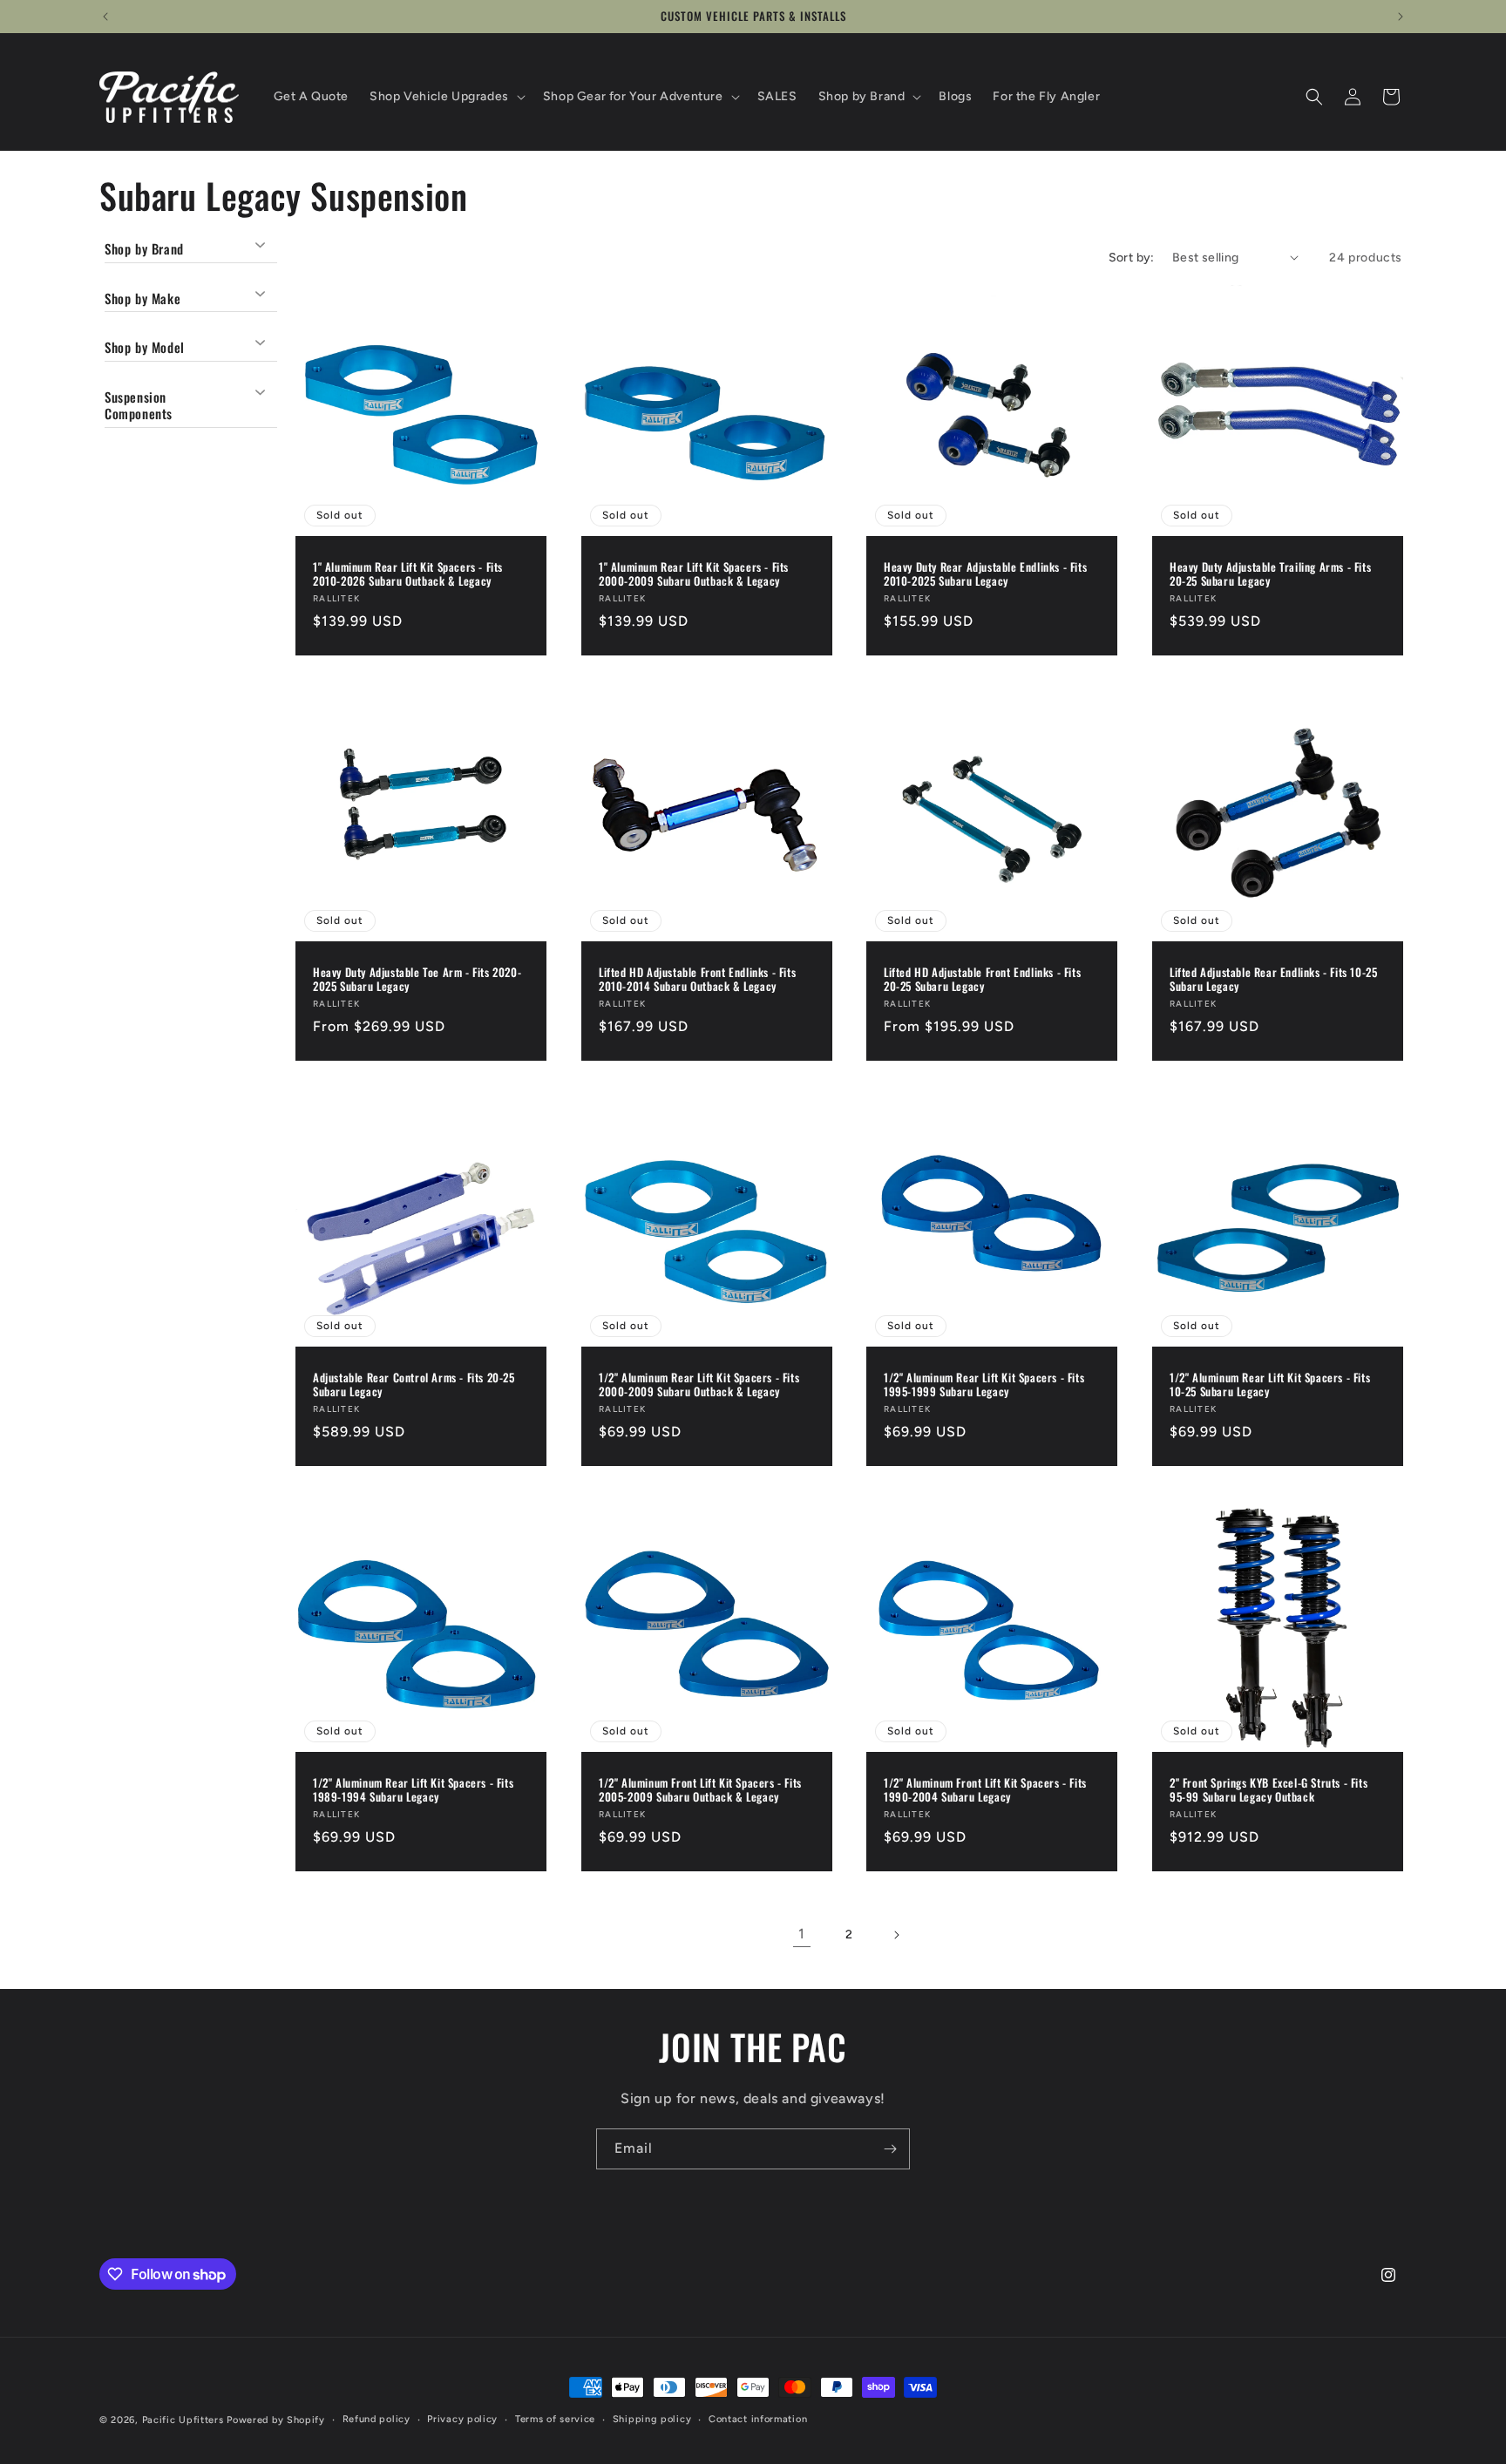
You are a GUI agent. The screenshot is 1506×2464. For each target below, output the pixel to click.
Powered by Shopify (276, 2420)
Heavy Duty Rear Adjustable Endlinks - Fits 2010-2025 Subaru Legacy (985, 574)
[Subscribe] (890, 2149)
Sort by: (1132, 258)
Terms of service (555, 2419)
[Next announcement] (1401, 17)
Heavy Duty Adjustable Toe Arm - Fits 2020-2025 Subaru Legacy (417, 979)
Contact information (758, 2419)
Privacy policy (462, 2419)
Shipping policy (652, 2419)
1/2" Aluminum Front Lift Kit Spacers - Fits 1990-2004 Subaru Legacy (985, 1790)
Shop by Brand (144, 249)
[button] (446, 97)
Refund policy (376, 2419)
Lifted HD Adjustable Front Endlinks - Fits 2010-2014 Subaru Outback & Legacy (697, 979)
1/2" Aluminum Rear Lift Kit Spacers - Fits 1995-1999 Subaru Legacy (984, 1385)
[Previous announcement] (105, 17)
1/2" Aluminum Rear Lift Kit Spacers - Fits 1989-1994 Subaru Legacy (413, 1790)
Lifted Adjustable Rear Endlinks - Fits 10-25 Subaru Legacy (1273, 979)
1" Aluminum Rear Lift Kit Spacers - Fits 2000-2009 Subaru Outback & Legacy (694, 574)
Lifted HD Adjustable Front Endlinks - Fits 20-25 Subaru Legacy (982, 979)
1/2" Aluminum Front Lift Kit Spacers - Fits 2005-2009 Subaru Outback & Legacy (700, 1790)
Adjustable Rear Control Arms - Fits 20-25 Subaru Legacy (414, 1385)
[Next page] (896, 1935)
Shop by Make (142, 297)
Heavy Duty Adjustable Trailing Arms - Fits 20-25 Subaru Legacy (1270, 574)
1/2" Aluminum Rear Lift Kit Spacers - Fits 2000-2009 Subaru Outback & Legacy (699, 1385)
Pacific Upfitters (183, 2420)
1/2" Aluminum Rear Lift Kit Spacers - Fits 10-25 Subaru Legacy (1270, 1385)
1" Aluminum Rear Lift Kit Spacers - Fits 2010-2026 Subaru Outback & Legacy (408, 574)
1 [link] (802, 1934)
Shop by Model (145, 347)
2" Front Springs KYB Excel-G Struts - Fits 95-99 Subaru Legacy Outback (1269, 1790)
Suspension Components (139, 404)
